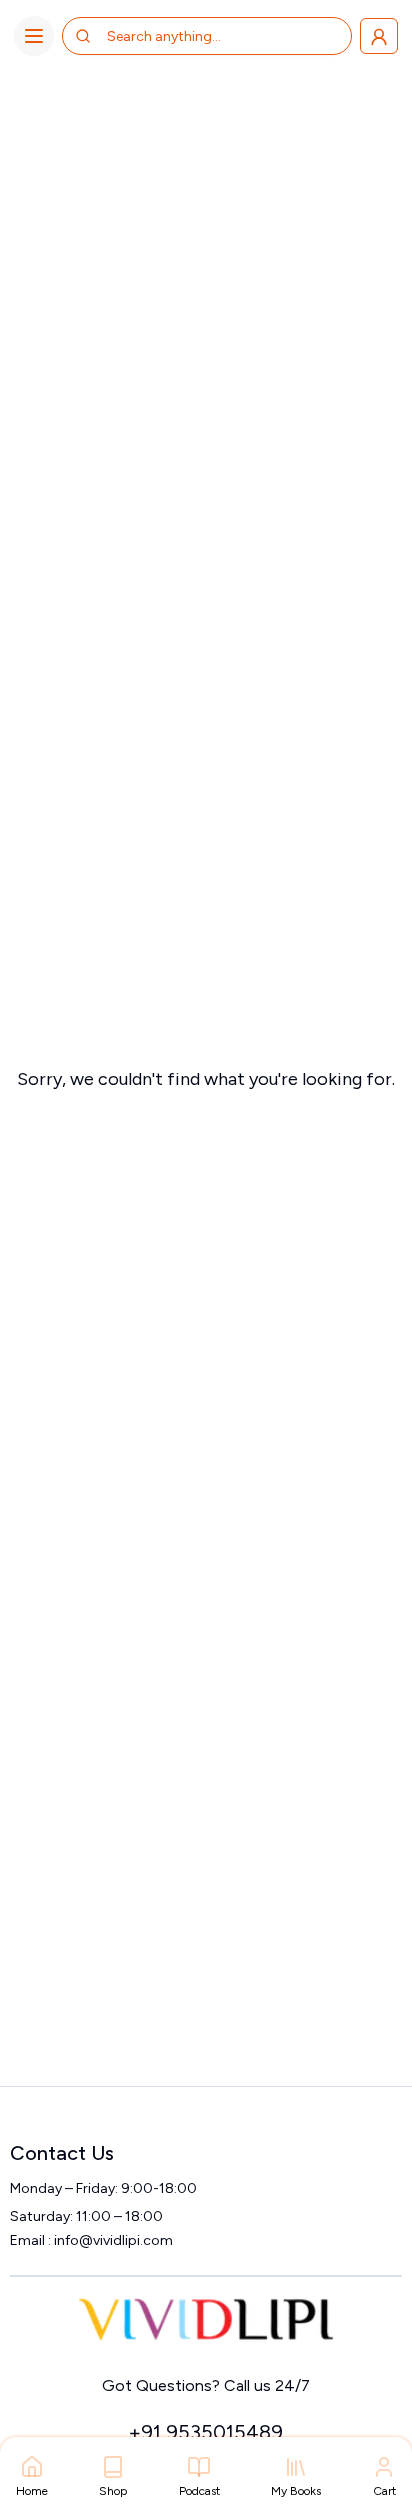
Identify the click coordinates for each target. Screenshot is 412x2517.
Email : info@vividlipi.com (91, 2240)
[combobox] (186, 36)
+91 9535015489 (205, 2432)
